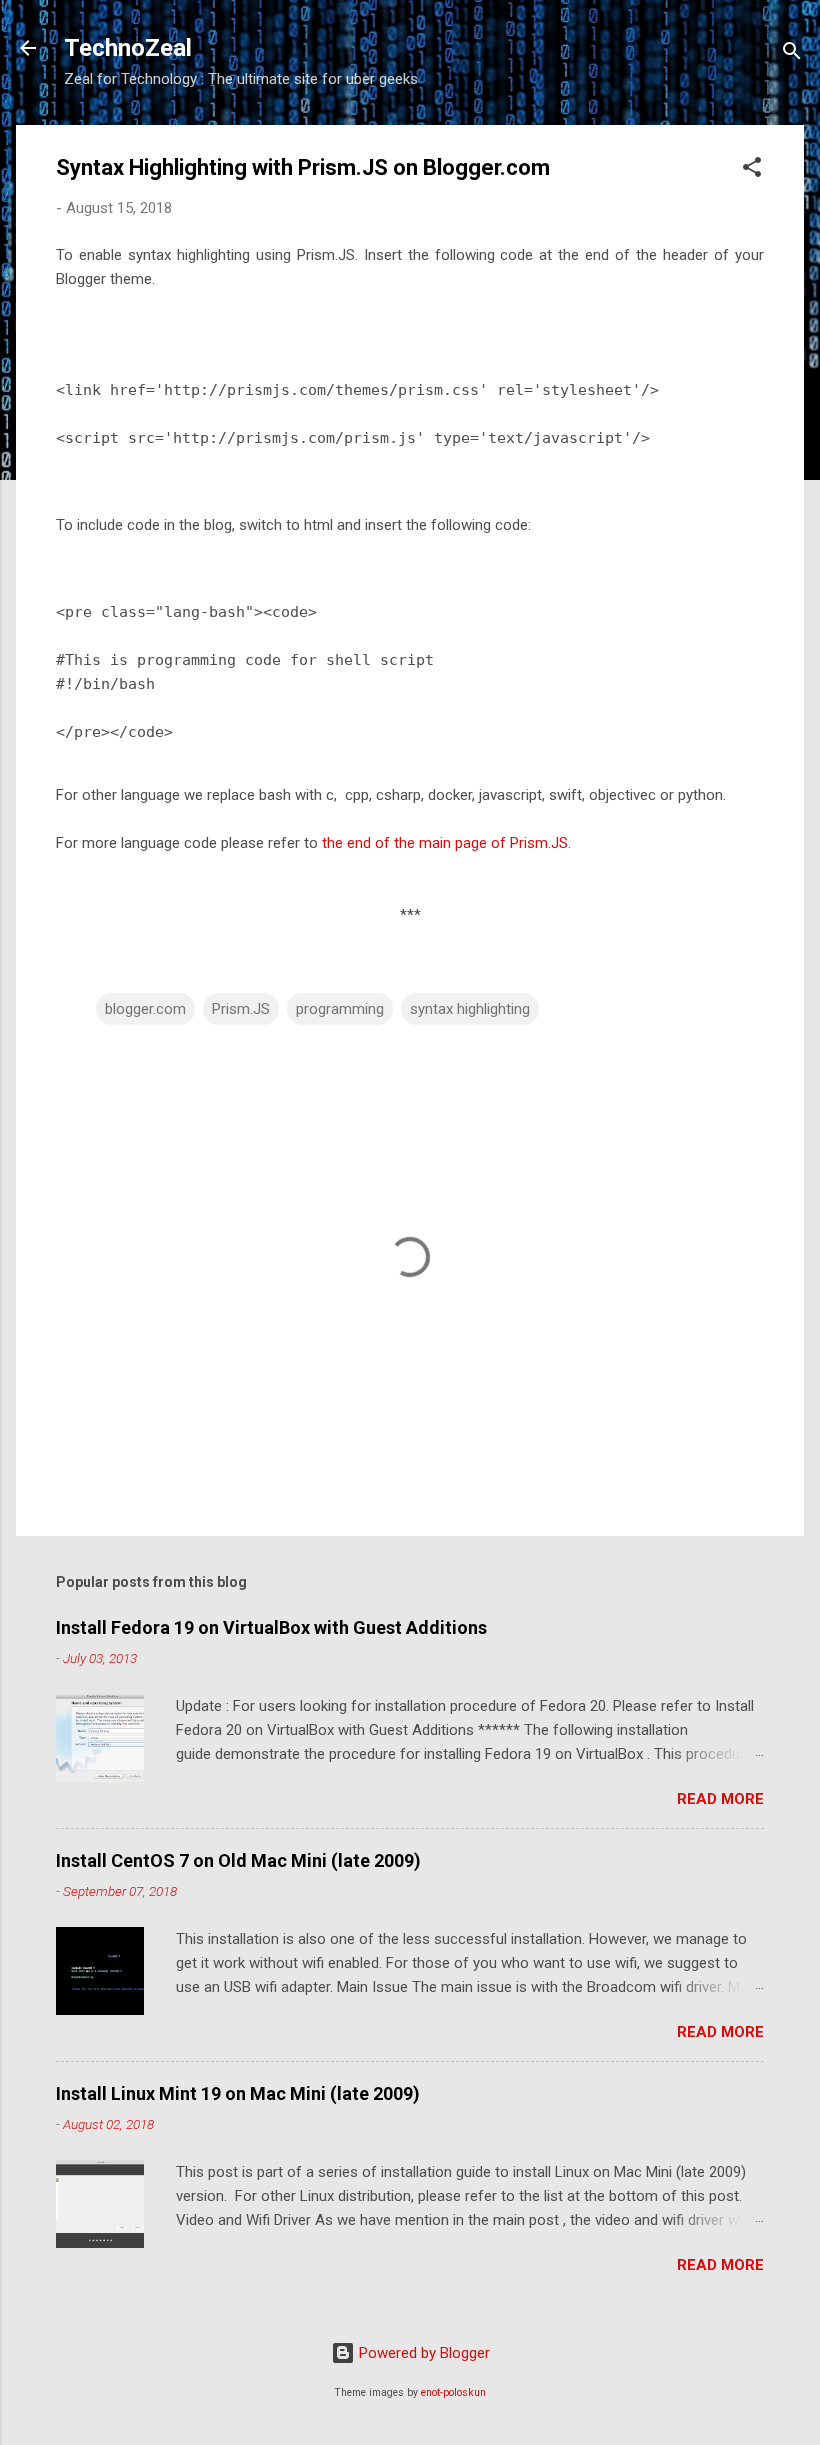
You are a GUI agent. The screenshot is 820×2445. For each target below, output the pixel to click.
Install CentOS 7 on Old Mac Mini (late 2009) (238, 1860)
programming (340, 1009)
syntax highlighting (470, 1009)
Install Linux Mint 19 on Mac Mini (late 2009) (238, 2093)
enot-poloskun (453, 2392)
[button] (752, 170)
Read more (720, 1799)
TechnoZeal (128, 48)
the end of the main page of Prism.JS (445, 843)
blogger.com (145, 1009)
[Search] (792, 54)
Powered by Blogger (422, 2353)
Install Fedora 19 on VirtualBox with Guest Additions (271, 1627)
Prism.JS (241, 1009)
